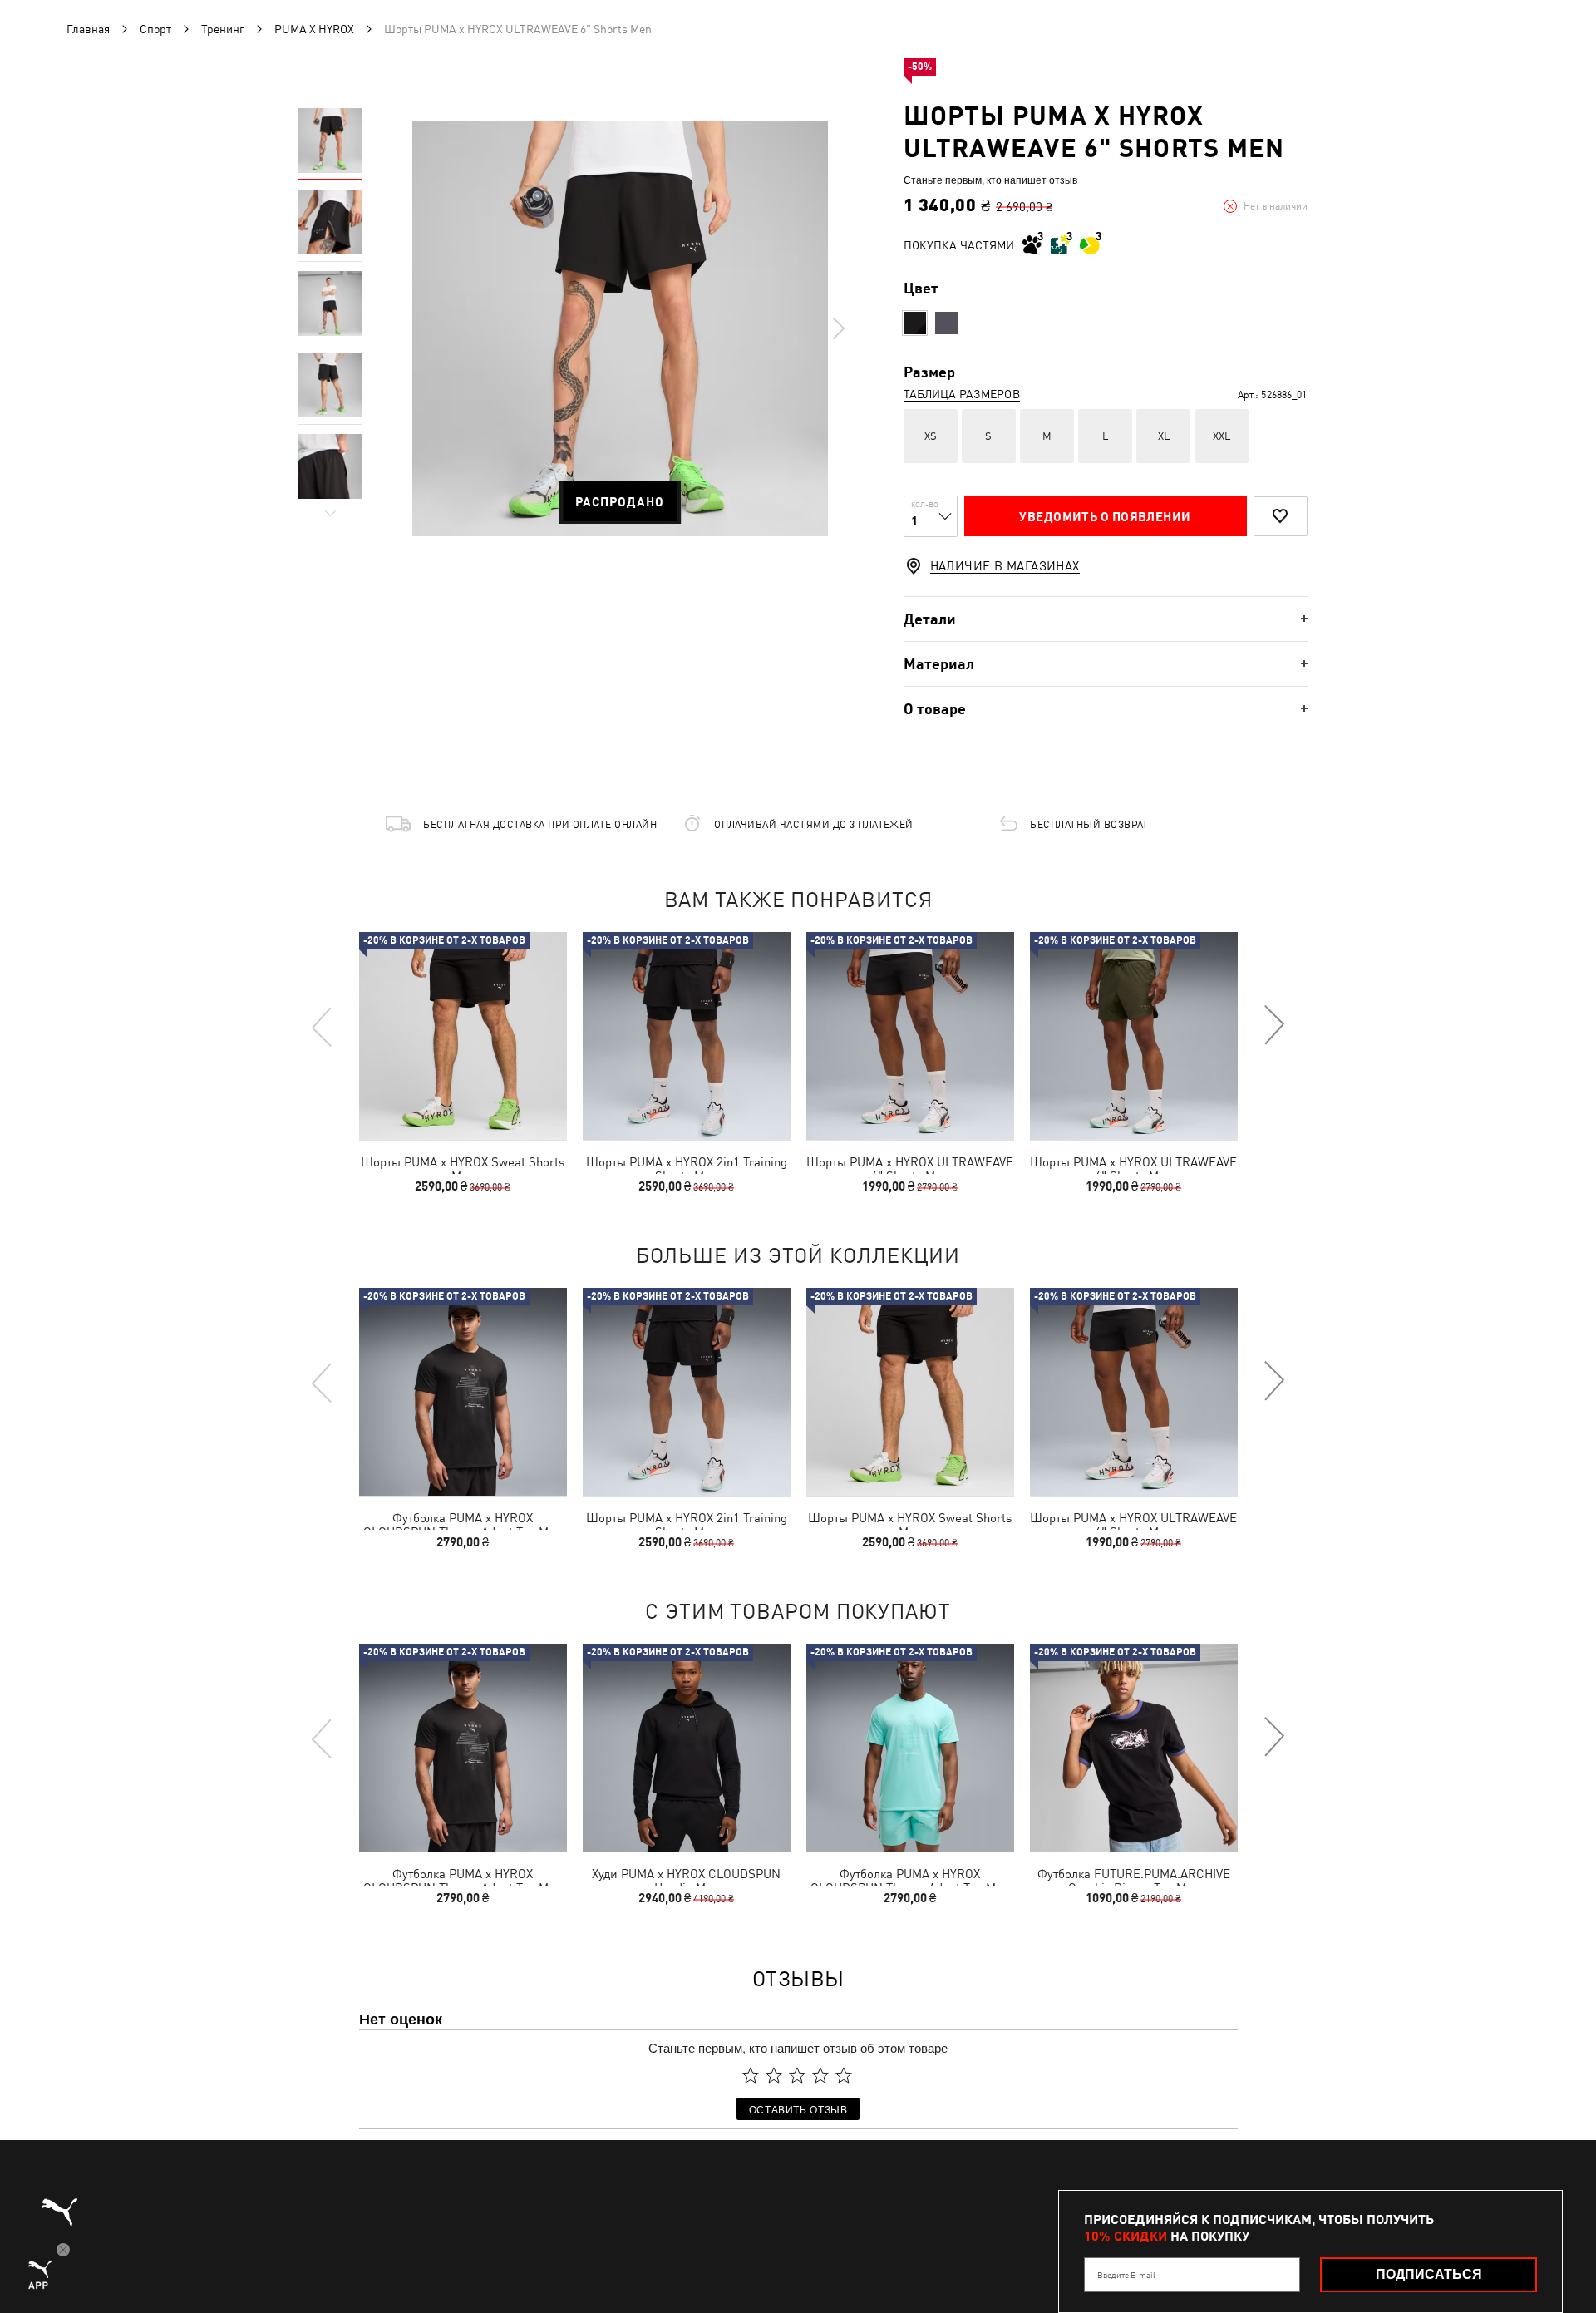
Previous (323, 1026)
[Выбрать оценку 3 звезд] (797, 2075)
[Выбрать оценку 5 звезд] (844, 2075)
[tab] (1106, 619)
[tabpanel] (620, 328)
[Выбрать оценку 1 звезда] (751, 2075)
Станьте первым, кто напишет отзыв (990, 180)
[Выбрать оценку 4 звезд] (820, 2075)
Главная (88, 29)
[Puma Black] (915, 323)
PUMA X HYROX (314, 29)
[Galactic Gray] (946, 323)
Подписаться (1429, 2274)
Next (838, 328)
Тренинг (223, 29)
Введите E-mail (1126, 2275)
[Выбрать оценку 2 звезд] (774, 2075)
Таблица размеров (962, 394)
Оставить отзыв (798, 2109)
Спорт (155, 29)
